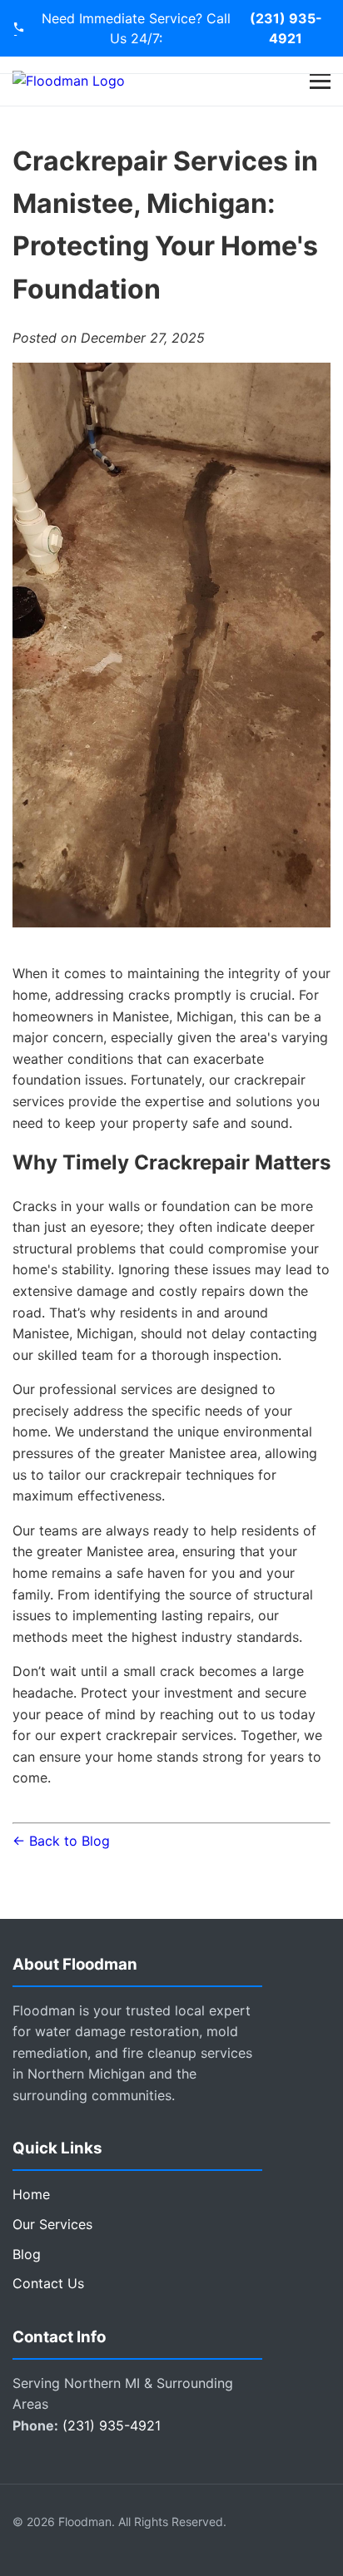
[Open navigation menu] (320, 81)
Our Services (52, 2224)
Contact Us (48, 2283)
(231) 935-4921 (286, 28)
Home (31, 2194)
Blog (27, 2254)
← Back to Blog (61, 1841)
